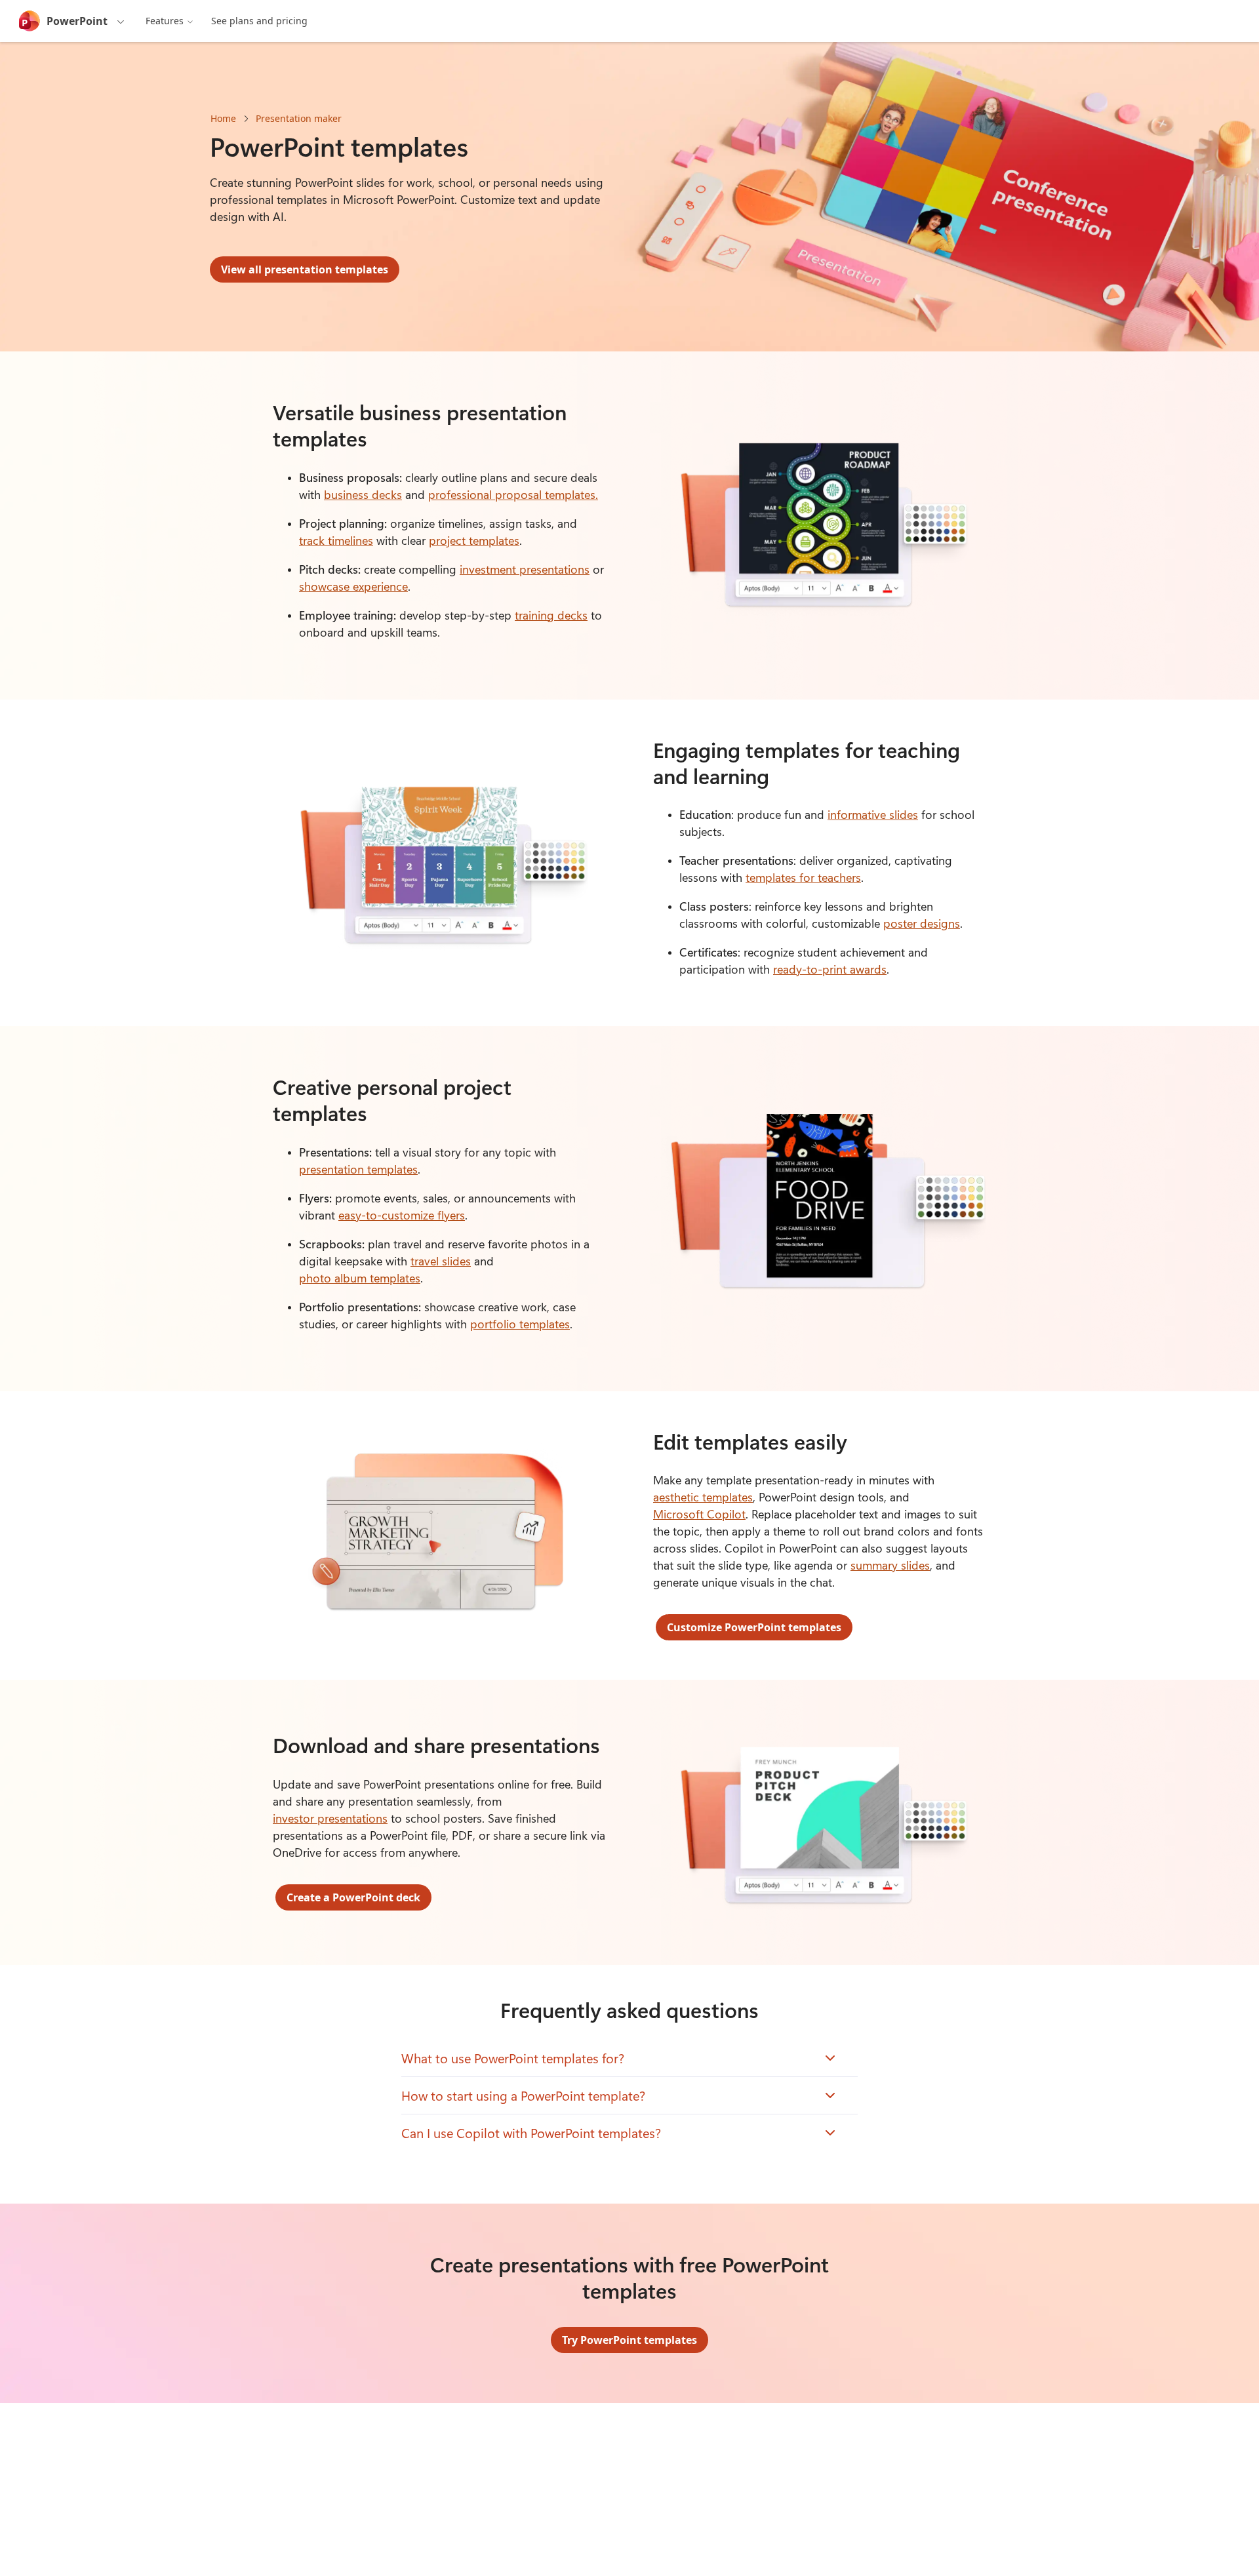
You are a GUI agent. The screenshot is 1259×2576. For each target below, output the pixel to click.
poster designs (922, 923)
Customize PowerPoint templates (754, 1627)
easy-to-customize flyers (402, 1215)
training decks (551, 615)
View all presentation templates (305, 269)
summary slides (890, 1565)
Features (165, 21)
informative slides (873, 814)
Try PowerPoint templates (629, 2340)
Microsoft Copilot (699, 1514)
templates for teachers (803, 877)
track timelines (336, 540)
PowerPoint (77, 21)
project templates (474, 540)
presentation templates (358, 1169)
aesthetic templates (703, 1497)
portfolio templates (520, 1324)
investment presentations (525, 569)
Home (223, 118)
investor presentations (330, 1818)
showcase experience (353, 586)
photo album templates (360, 1278)
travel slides (441, 1261)
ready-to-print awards (830, 969)
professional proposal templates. (513, 494)
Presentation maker (299, 118)
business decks (363, 494)
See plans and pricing (259, 21)
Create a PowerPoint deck (353, 1897)
